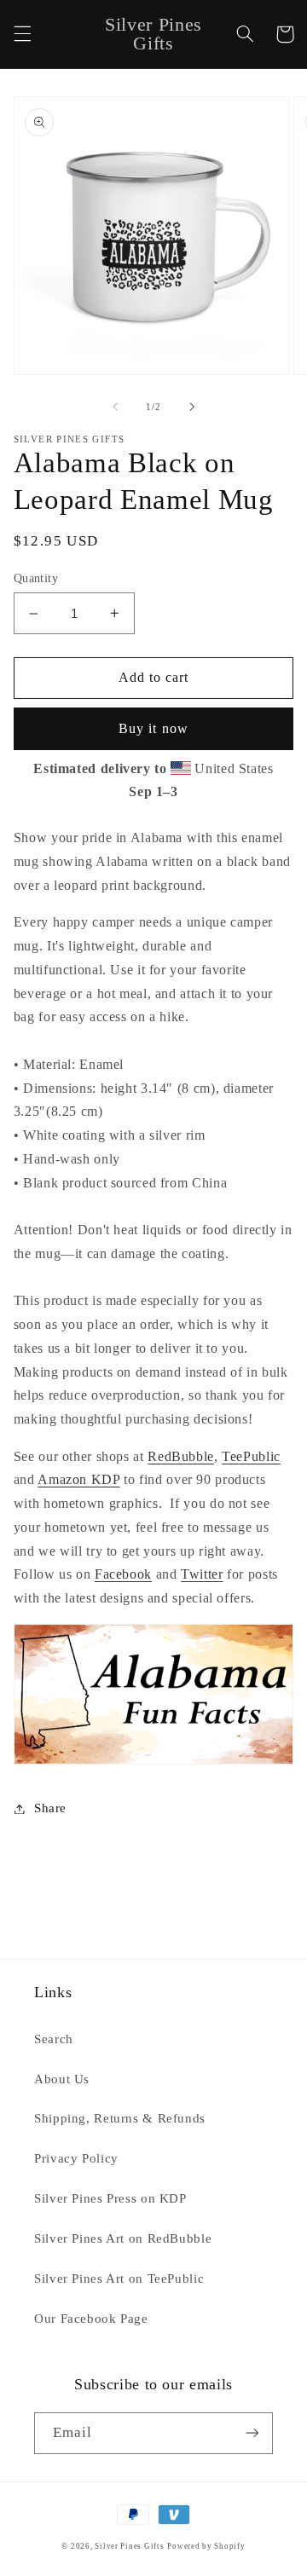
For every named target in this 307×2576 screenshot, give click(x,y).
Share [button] (50, 1808)
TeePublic (251, 1456)
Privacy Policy (76, 2158)
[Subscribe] (252, 2433)
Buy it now (153, 728)
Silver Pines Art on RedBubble (123, 2238)
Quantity (36, 578)
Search (54, 2039)
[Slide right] (192, 407)
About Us (62, 2079)
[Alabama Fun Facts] (154, 1763)
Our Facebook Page (91, 2319)
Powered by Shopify (206, 2546)
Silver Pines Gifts (129, 2546)
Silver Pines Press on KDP (110, 2198)
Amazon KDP (78, 1479)
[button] (22, 34)
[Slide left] (115, 407)
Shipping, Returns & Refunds (120, 2118)
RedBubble (181, 1456)
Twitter (202, 1574)
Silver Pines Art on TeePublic (119, 2279)
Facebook (123, 1574)
